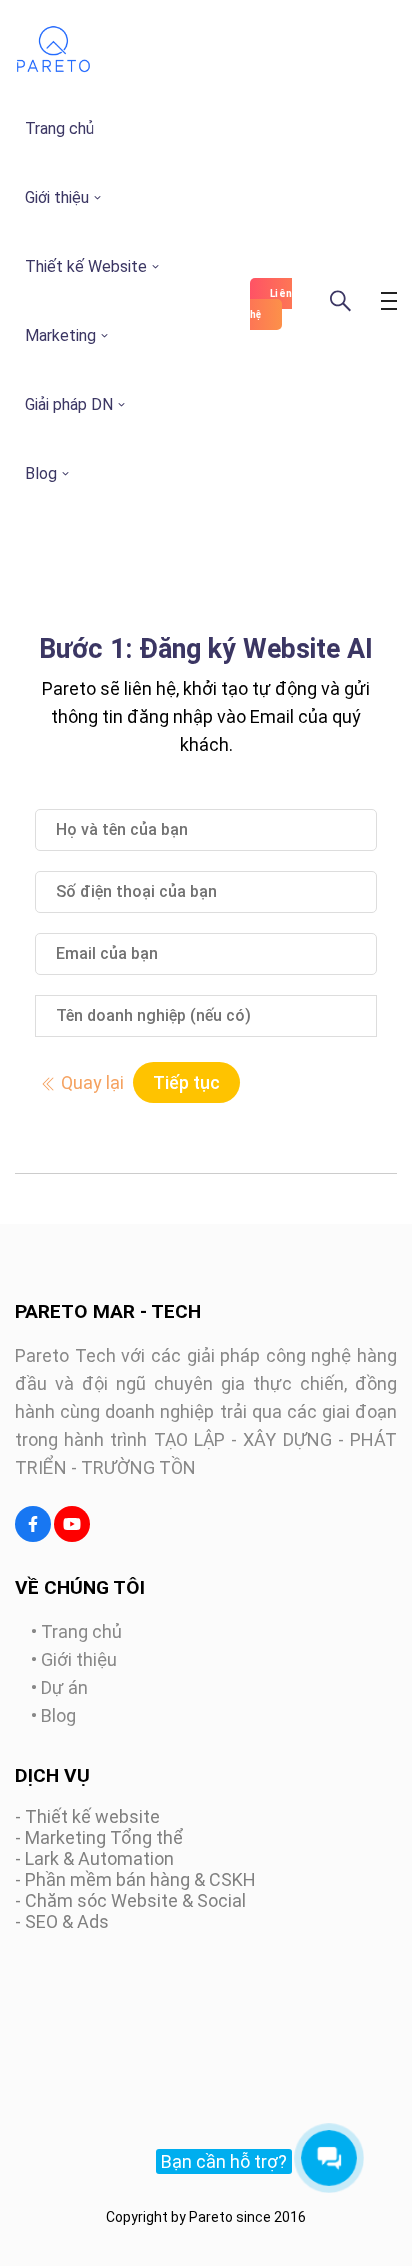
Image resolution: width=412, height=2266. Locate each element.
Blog (41, 473)
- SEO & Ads (62, 1921)
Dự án (64, 1687)
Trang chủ (59, 128)
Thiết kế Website (86, 266)
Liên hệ (271, 304)
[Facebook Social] (33, 1524)
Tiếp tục (186, 1082)
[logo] (53, 68)
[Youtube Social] (72, 1524)
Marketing (60, 335)
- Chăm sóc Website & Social (130, 1900)
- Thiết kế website (87, 1816)
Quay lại (90, 1082)
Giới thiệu (57, 197)
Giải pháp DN (69, 404)
